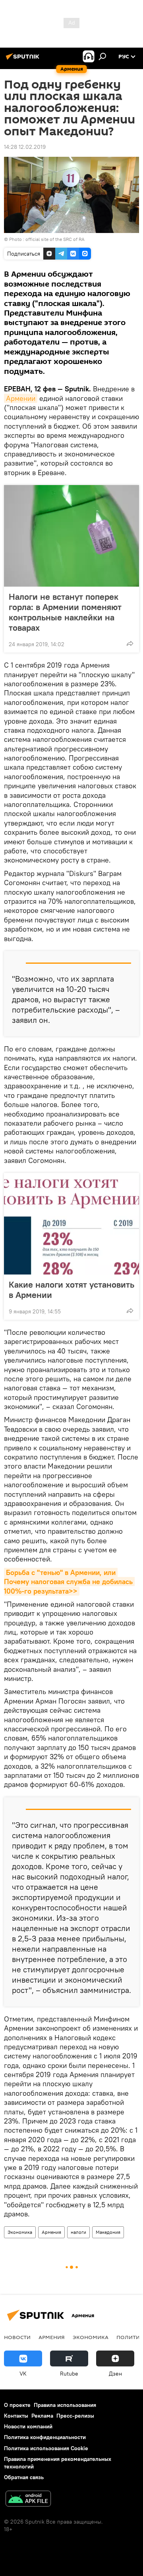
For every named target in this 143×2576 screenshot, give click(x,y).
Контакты (16, 2416)
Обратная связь (24, 2477)
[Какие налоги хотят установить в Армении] (71, 1224)
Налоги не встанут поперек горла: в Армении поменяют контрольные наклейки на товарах (65, 612)
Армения (51, 2232)
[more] (130, 643)
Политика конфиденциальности (45, 2437)
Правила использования (65, 2405)
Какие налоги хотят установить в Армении (71, 1290)
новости (17, 2337)
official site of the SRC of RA (55, 239)
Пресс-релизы (75, 2416)
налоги (78, 2232)
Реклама (42, 2416)
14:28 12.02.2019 (25, 147)
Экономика (20, 2232)
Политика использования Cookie (46, 2448)
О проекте (17, 2405)
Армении (21, 398)
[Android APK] (28, 2500)
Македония (108, 2232)
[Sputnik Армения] (24, 60)
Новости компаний (28, 2426)
